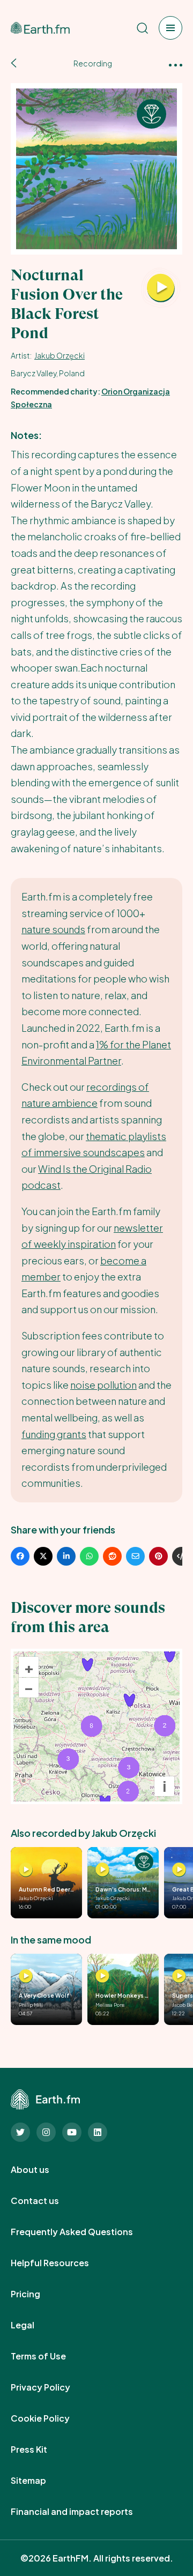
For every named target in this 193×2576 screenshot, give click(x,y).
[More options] (176, 64)
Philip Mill (31, 2005)
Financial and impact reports (84, 2512)
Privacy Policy (52, 2387)
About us (42, 2170)
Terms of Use (50, 2356)
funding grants (54, 1434)
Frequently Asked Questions (84, 2232)
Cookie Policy (52, 2418)
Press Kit (41, 2450)
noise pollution (103, 1385)
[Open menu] (170, 28)
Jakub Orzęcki (60, 355)
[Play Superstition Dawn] (179, 1976)
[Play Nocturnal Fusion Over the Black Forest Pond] (161, 288)
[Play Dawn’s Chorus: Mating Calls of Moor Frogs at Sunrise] (102, 1870)
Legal (34, 2325)
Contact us (47, 2201)
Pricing (37, 2294)
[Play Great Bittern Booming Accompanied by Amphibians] (179, 1870)
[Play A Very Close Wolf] (26, 1976)
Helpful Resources (62, 2263)
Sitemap (40, 2481)
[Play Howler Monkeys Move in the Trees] (102, 1976)
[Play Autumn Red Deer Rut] (26, 1870)
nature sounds (53, 929)
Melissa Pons (110, 2005)
